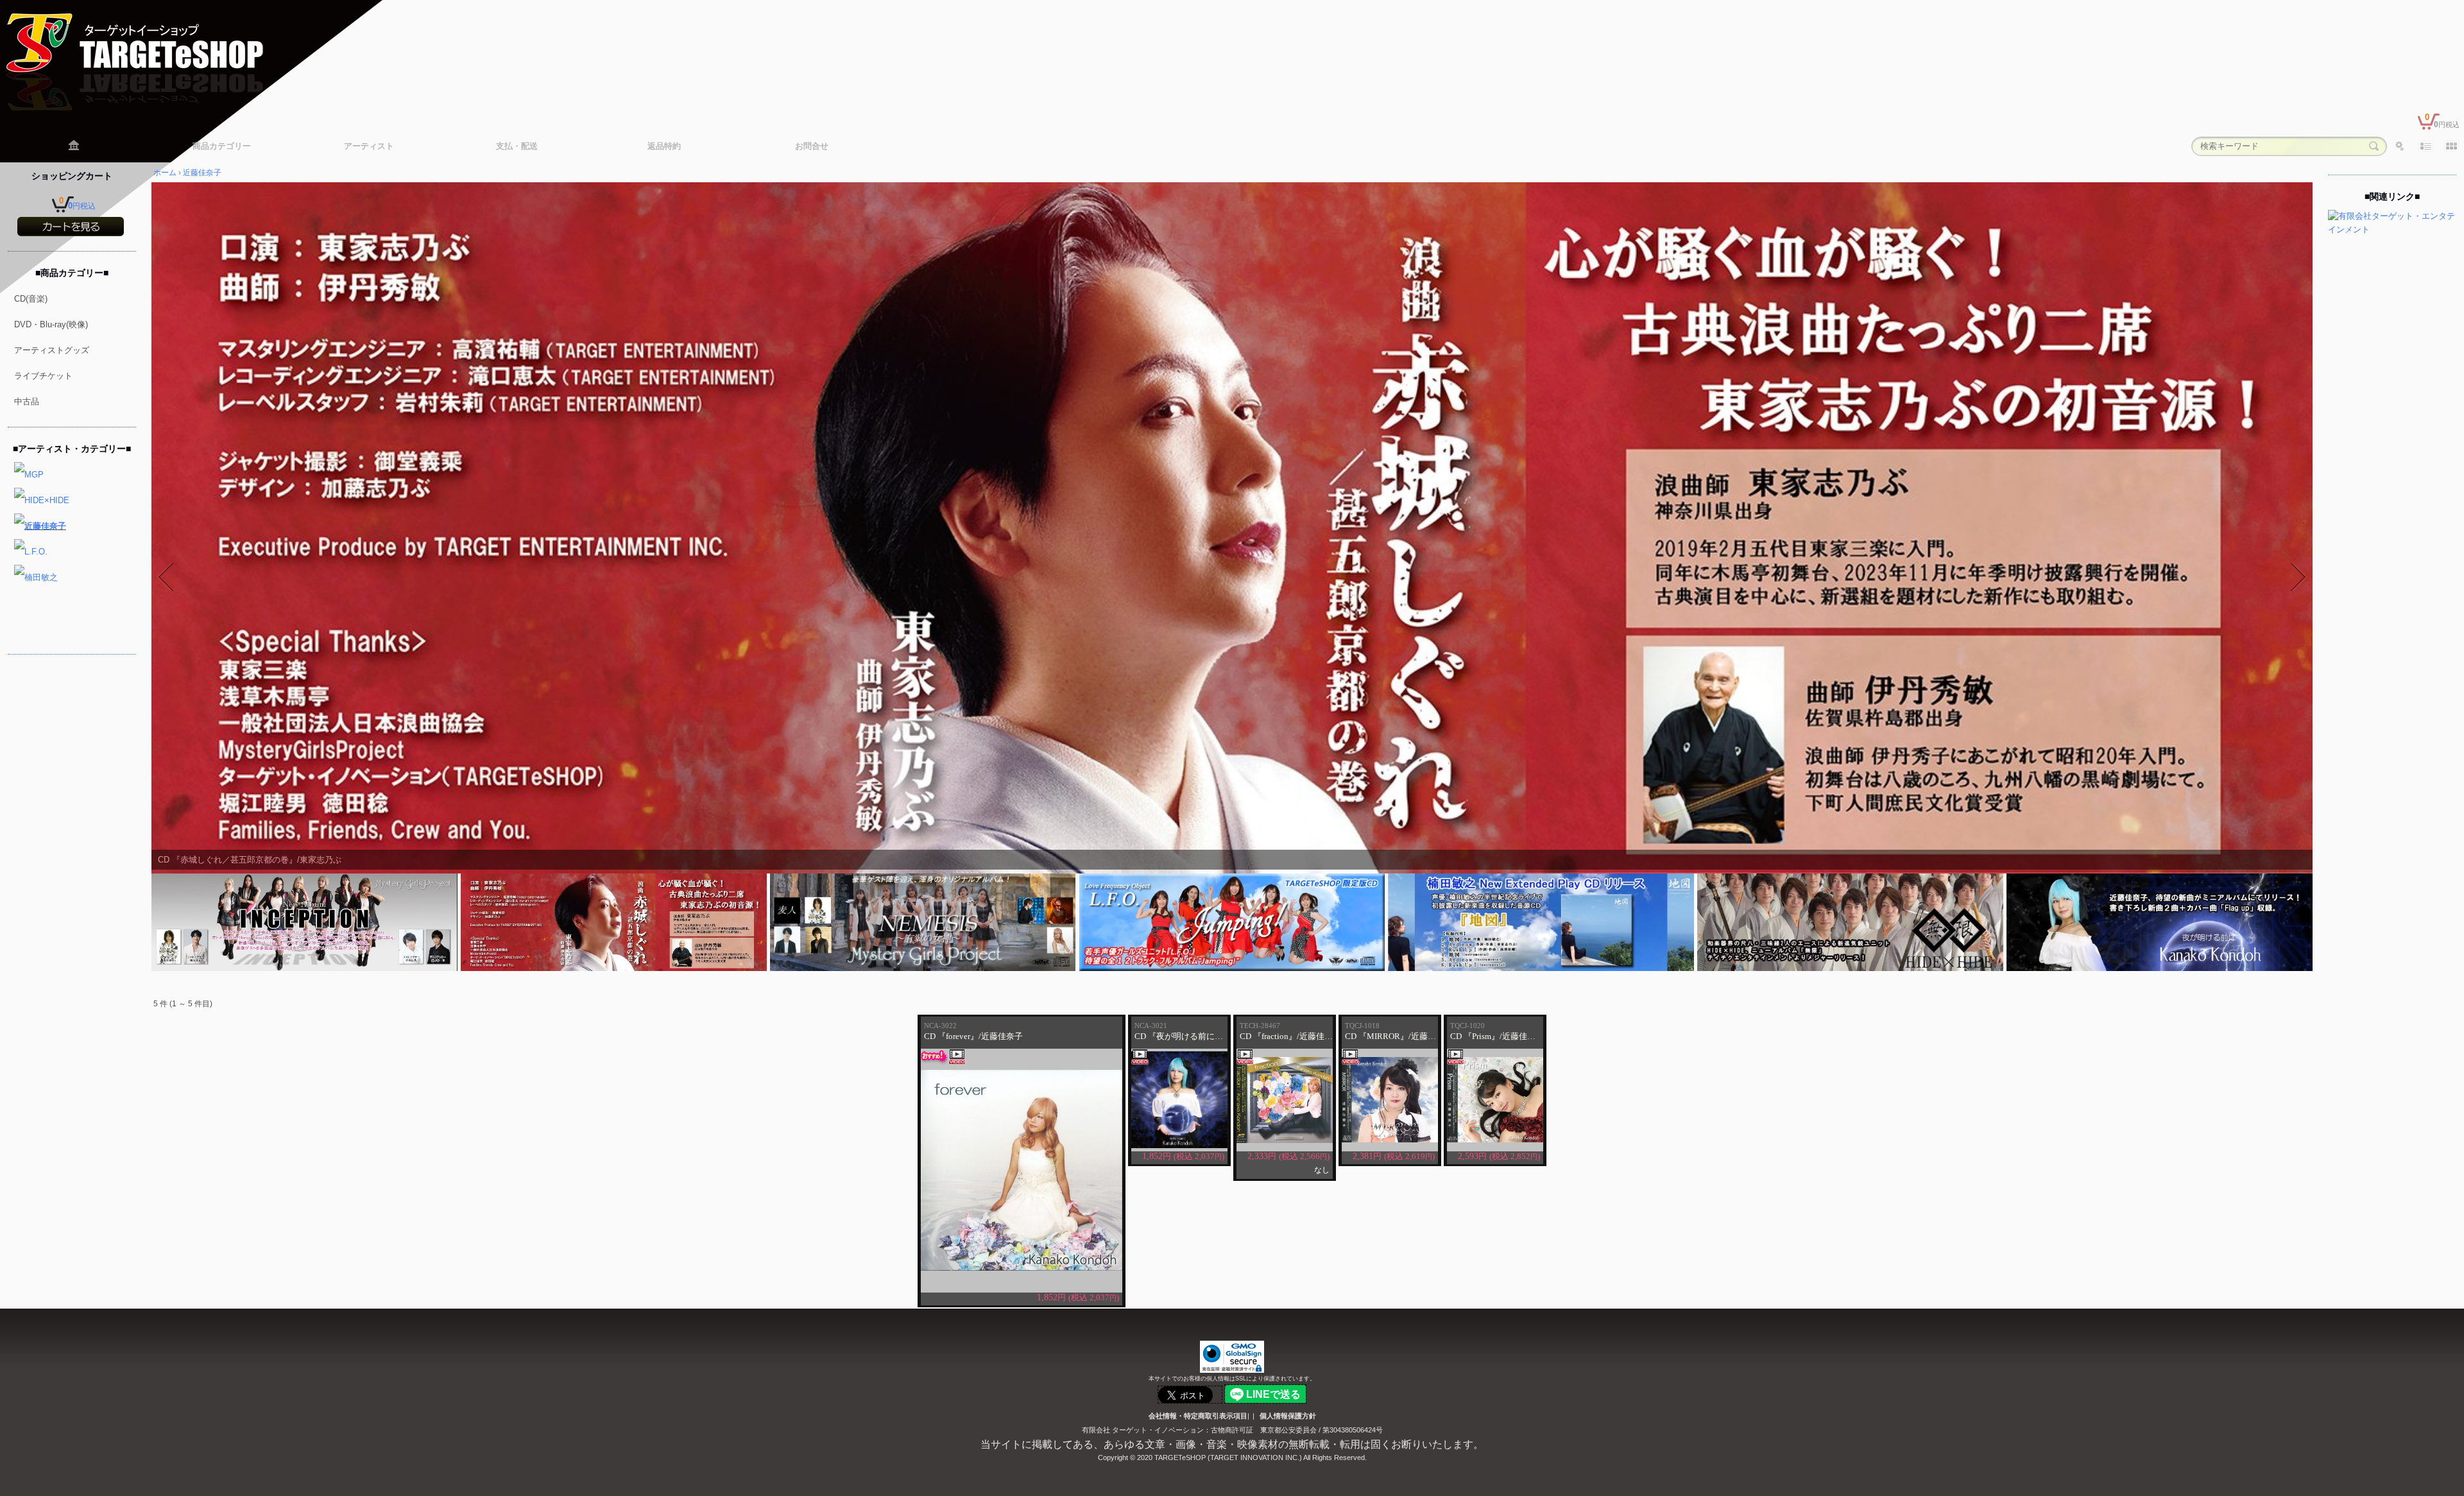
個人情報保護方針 (1288, 1416)
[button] (166, 577)
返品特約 (664, 146)
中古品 (27, 401)
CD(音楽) (31, 299)
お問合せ (812, 146)
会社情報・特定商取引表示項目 (1198, 1416)
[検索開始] (2374, 146)
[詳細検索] (2400, 146)
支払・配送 (517, 146)
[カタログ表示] (2451, 146)
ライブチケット (43, 376)
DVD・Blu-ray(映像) (51, 324)
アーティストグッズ (52, 350)
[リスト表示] (2425, 146)
